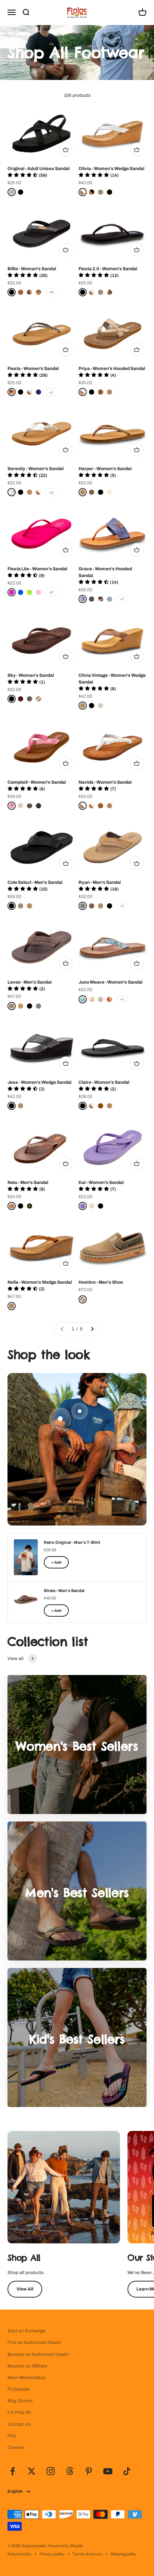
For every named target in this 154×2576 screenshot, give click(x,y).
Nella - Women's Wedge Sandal (40, 1282)
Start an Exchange (27, 2331)
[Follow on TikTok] (127, 2471)
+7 (122, 599)
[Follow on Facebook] (13, 2471)
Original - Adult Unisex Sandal (38, 169)
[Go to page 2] (92, 1329)
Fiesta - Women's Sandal (33, 368)
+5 (51, 292)
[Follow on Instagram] (51, 2471)
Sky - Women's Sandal (31, 675)
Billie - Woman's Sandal (32, 269)
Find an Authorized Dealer (34, 2342)
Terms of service (87, 2554)
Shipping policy (124, 2554)
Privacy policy (52, 2554)
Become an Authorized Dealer (38, 2354)
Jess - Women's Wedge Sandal (39, 1082)
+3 (51, 492)
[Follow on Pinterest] (89, 2471)
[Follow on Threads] (70, 2471)
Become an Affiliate (27, 2366)
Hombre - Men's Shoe (101, 1282)
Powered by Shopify (66, 2546)
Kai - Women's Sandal (101, 1182)
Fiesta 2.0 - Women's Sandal (108, 269)
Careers (16, 2447)
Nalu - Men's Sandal (28, 1182)
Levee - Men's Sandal (30, 982)
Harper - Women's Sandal (105, 469)
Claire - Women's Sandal (104, 1082)
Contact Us (19, 2424)
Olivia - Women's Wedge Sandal (111, 169)
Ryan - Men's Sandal (100, 882)
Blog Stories (20, 2401)
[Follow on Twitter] (32, 2471)
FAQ (12, 2436)
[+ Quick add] (66, 149)
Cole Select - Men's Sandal (35, 882)
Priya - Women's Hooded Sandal (112, 368)
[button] (27, 175)
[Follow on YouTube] (108, 2471)
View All (25, 2289)
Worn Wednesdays (26, 2378)
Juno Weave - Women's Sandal (110, 982)
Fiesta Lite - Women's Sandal (37, 569)
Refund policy (20, 2554)
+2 (51, 592)
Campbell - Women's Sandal (37, 782)
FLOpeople (19, 2389)
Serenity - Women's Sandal (36, 469)
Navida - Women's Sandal (105, 782)
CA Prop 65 (19, 2412)
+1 (51, 392)
